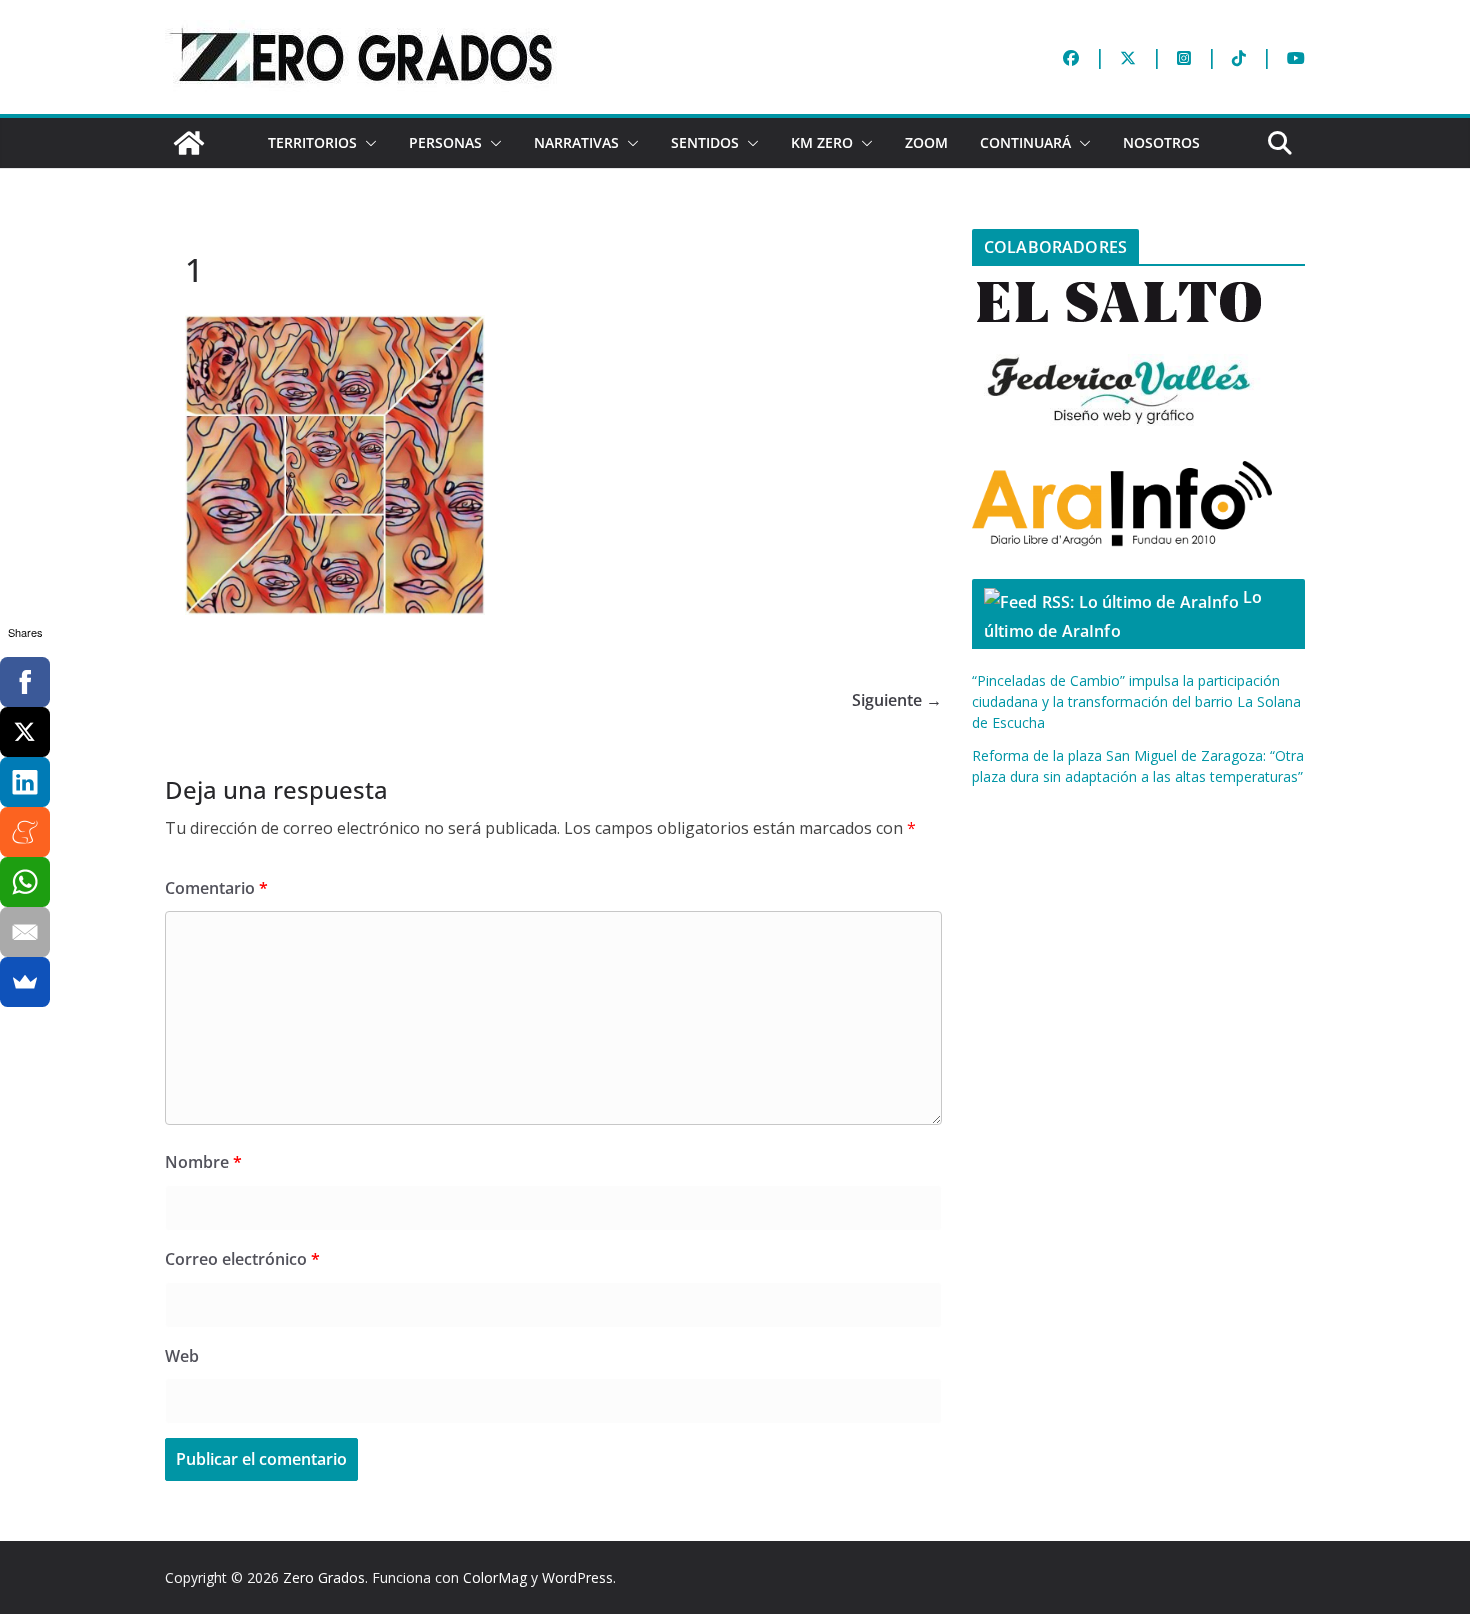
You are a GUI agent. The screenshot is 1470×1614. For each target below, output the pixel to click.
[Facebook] (25, 682)
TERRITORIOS (312, 142)
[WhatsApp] (25, 882)
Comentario (216, 888)
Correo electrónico (242, 1259)
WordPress (577, 1577)
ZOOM (926, 142)
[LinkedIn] (25, 782)
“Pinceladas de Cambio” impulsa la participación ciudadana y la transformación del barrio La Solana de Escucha (1136, 701)
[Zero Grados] (189, 143)
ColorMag (495, 1577)
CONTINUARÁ (1025, 142)
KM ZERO (822, 142)
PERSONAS (445, 142)
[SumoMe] (25, 982)
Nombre (203, 1162)
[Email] (25, 932)
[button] (367, 143)
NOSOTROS (1161, 142)
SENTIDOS (705, 142)
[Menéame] (25, 832)
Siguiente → (897, 700)
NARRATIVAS (576, 142)
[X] (25, 732)
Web (182, 1356)
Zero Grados (324, 1577)
